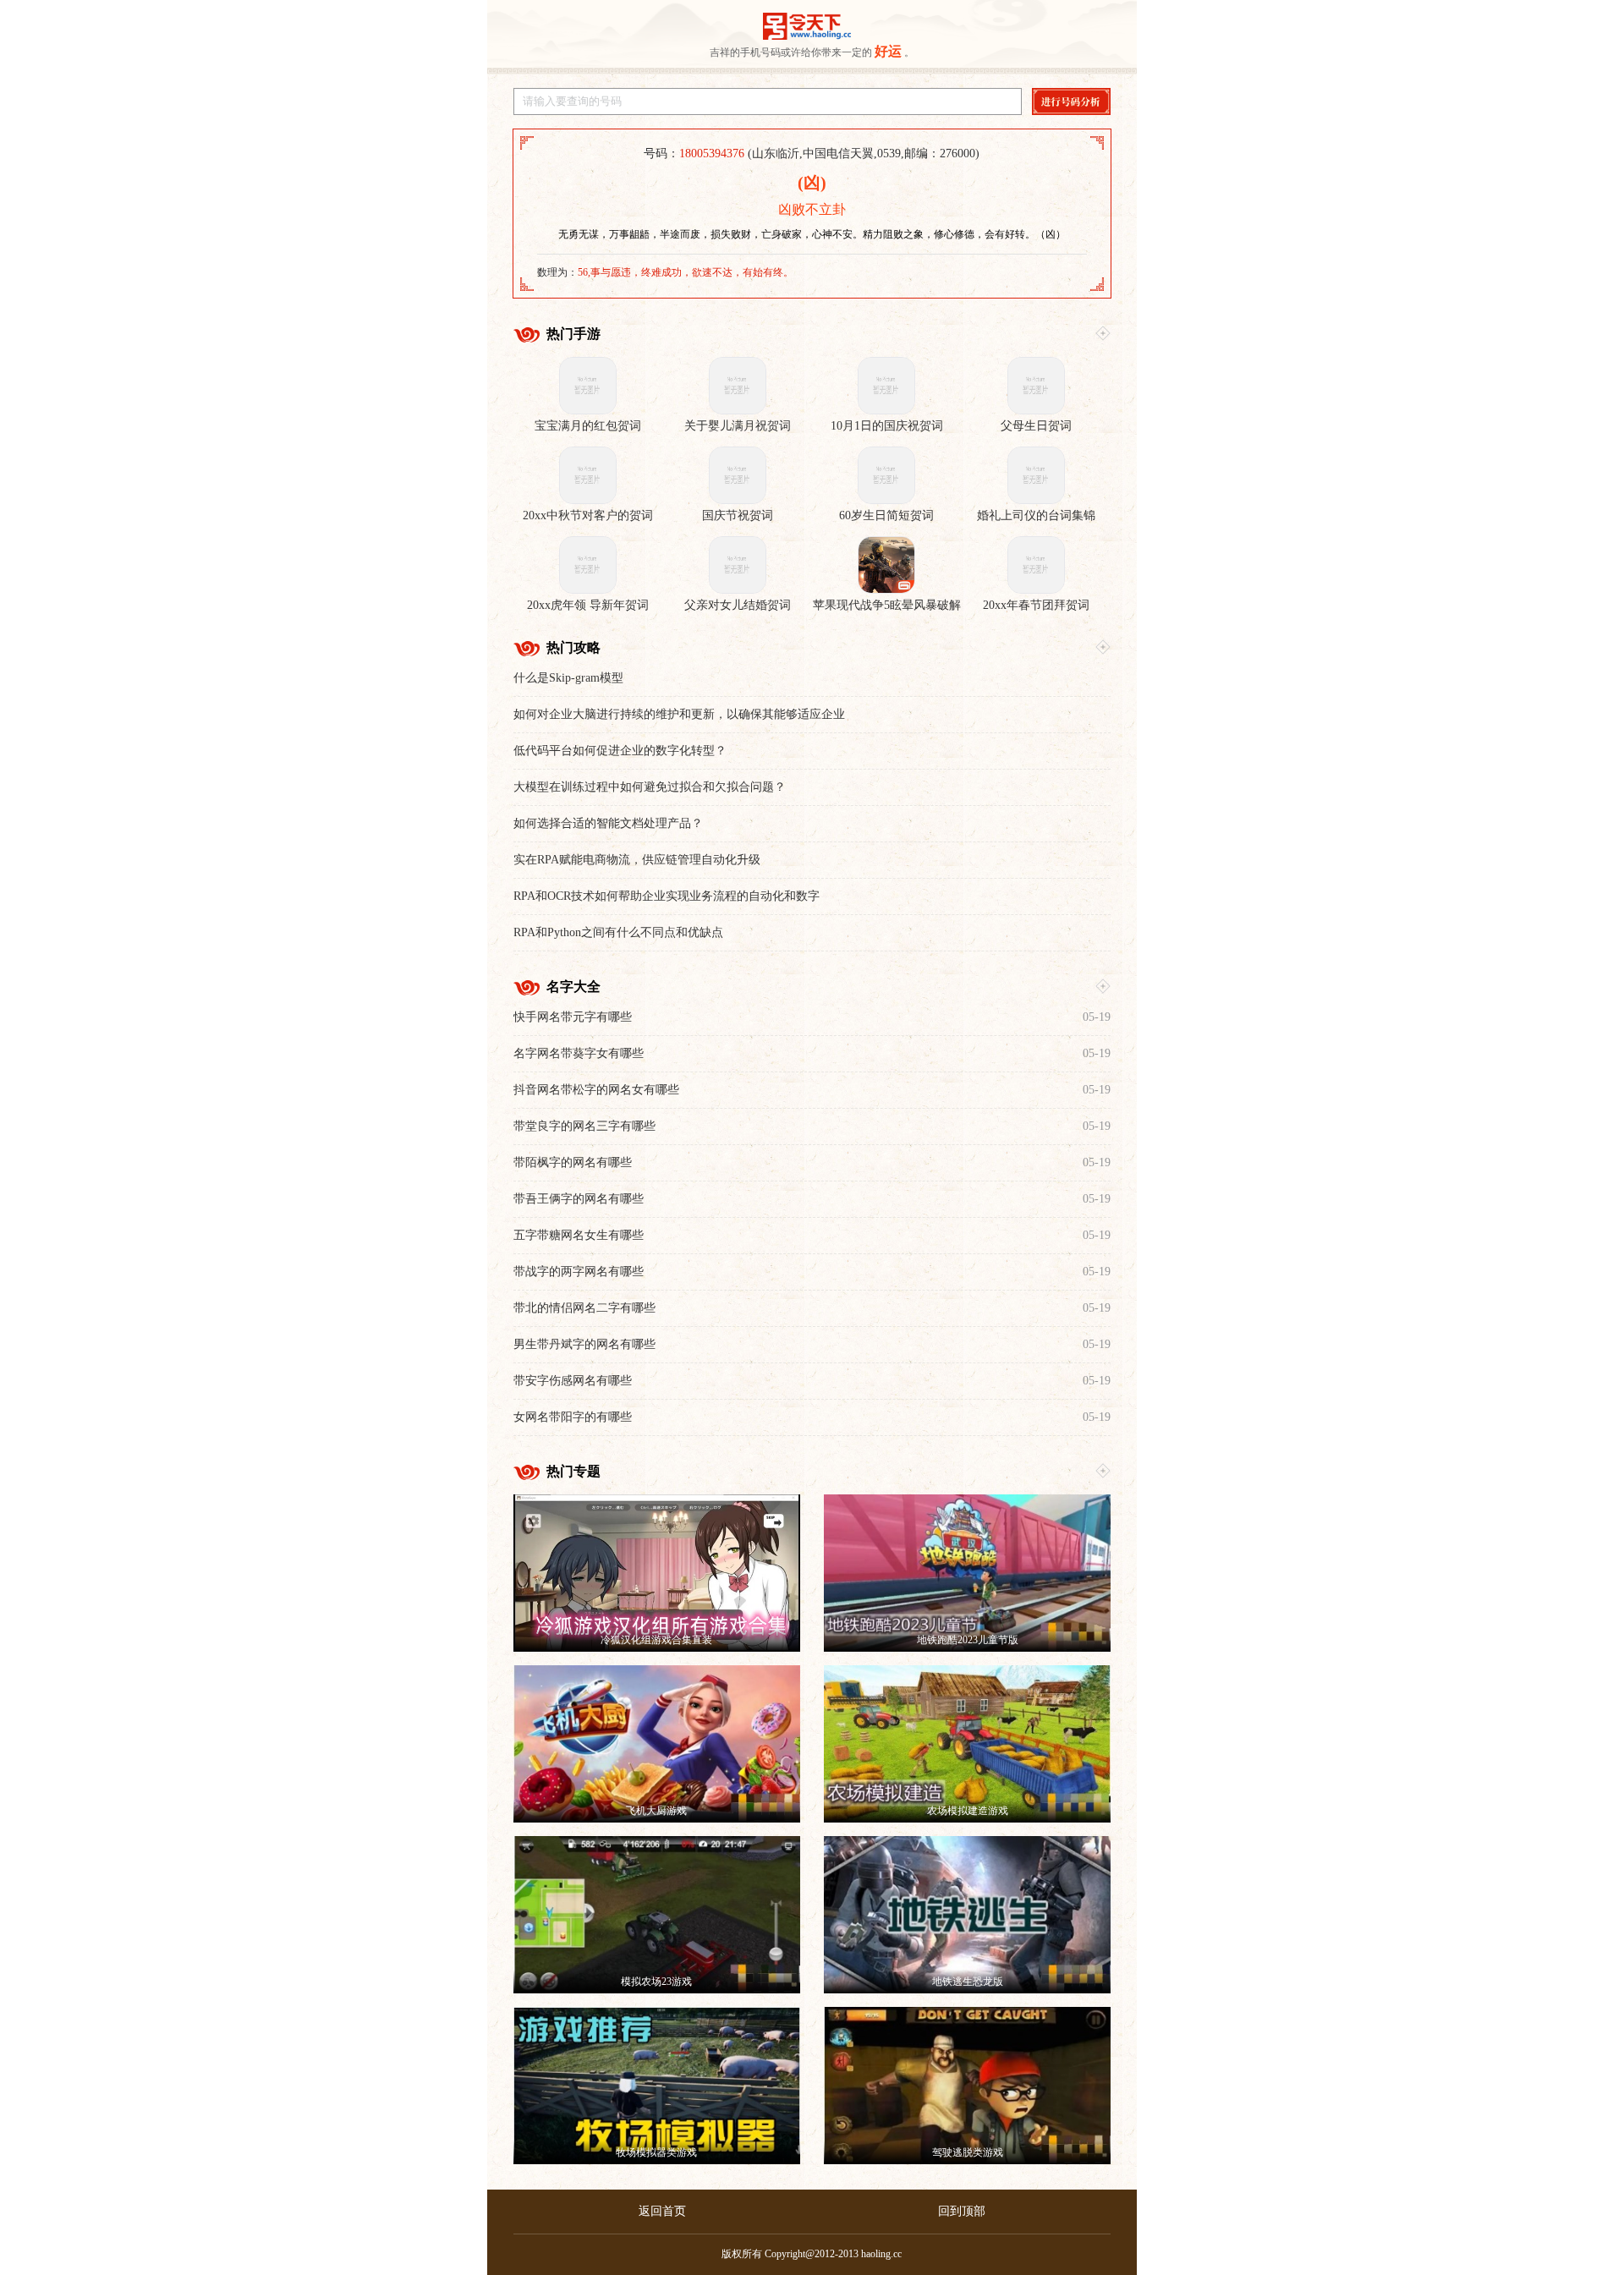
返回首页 (662, 2211)
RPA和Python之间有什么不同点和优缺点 (618, 932)
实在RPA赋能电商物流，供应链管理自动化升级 (637, 860)
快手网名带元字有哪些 (573, 1017)
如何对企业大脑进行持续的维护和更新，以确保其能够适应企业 (679, 714)
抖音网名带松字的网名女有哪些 (596, 1090)
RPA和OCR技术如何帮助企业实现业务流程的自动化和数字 (667, 896)
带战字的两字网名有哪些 (579, 1272)
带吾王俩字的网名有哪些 (579, 1199)
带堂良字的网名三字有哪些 (584, 1126)
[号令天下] (807, 26)
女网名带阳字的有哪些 (573, 1417)
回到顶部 (962, 2211)
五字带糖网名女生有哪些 (579, 1235)
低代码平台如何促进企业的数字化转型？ (620, 751)
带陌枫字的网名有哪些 (573, 1162)
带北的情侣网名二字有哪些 (584, 1308)
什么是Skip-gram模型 (568, 678)
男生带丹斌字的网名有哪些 (584, 1344)
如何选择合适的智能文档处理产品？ (608, 823)
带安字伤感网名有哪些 (573, 1381)
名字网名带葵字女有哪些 (579, 1053)
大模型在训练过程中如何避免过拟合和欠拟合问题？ (650, 787)
